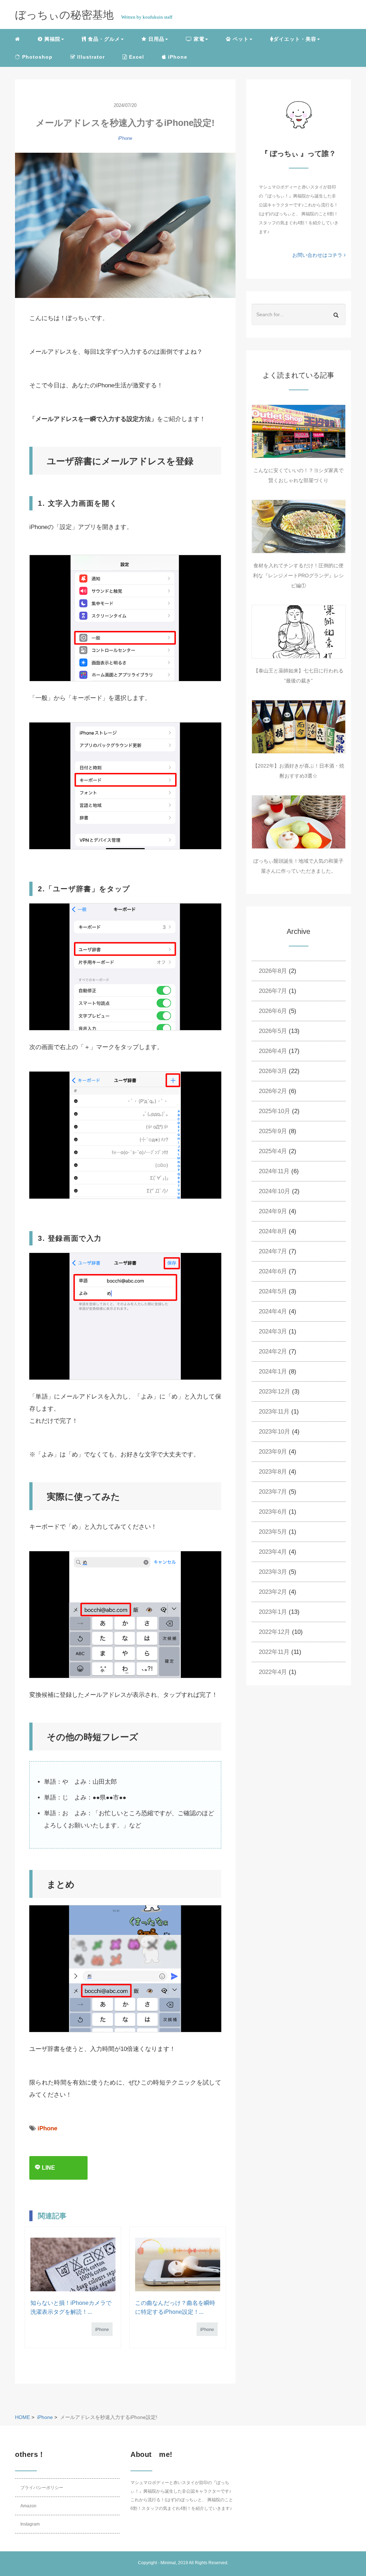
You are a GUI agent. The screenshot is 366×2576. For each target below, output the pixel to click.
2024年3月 (273, 1331)
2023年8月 (273, 1472)
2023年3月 (273, 1572)
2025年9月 (273, 1131)
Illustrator (90, 57)
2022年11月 (274, 1652)
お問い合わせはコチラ (318, 255)
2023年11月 (274, 1412)
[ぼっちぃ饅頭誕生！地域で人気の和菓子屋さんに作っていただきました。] (299, 822)
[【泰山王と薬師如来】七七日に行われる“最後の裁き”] (299, 632)
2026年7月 (273, 991)
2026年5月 (273, 1031)
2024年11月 (274, 1171)
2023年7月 (273, 1492)
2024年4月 (273, 1311)
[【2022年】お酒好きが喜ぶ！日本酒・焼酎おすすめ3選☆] (299, 727)
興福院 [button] (51, 39)
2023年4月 (273, 1552)
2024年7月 (273, 1251)
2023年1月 (273, 1612)
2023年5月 (273, 1532)
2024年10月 (274, 1191)
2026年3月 (273, 1071)
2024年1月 (273, 1372)
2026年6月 (273, 1011)
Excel (136, 57)
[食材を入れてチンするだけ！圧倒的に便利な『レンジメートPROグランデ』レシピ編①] (299, 527)
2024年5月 (273, 1291)
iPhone (177, 57)
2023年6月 (273, 1512)
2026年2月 (273, 1091)
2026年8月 (273, 971)
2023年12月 (274, 1392)
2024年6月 (273, 1271)
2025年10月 (274, 1111)
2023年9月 (273, 1452)
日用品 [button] (155, 39)
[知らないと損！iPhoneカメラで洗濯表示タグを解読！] (73, 2264)
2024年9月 (273, 1211)
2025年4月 (273, 1151)
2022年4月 (273, 1672)
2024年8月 (273, 1231)
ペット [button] (240, 39)
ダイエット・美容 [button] (295, 39)
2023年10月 (274, 1432)
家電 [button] (198, 39)
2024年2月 (273, 1351)
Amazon (28, 2506)
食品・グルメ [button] (103, 39)
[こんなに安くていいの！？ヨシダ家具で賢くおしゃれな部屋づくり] (299, 431)
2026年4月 (273, 1051)
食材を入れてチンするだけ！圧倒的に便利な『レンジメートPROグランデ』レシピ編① (298, 576)
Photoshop (36, 57)
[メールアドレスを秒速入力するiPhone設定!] (125, 225)
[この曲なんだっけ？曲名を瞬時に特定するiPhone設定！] (178, 2264)
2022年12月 (274, 1632)
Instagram (30, 2524)
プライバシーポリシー (42, 2488)
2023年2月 (273, 1592)
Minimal (168, 2563)
